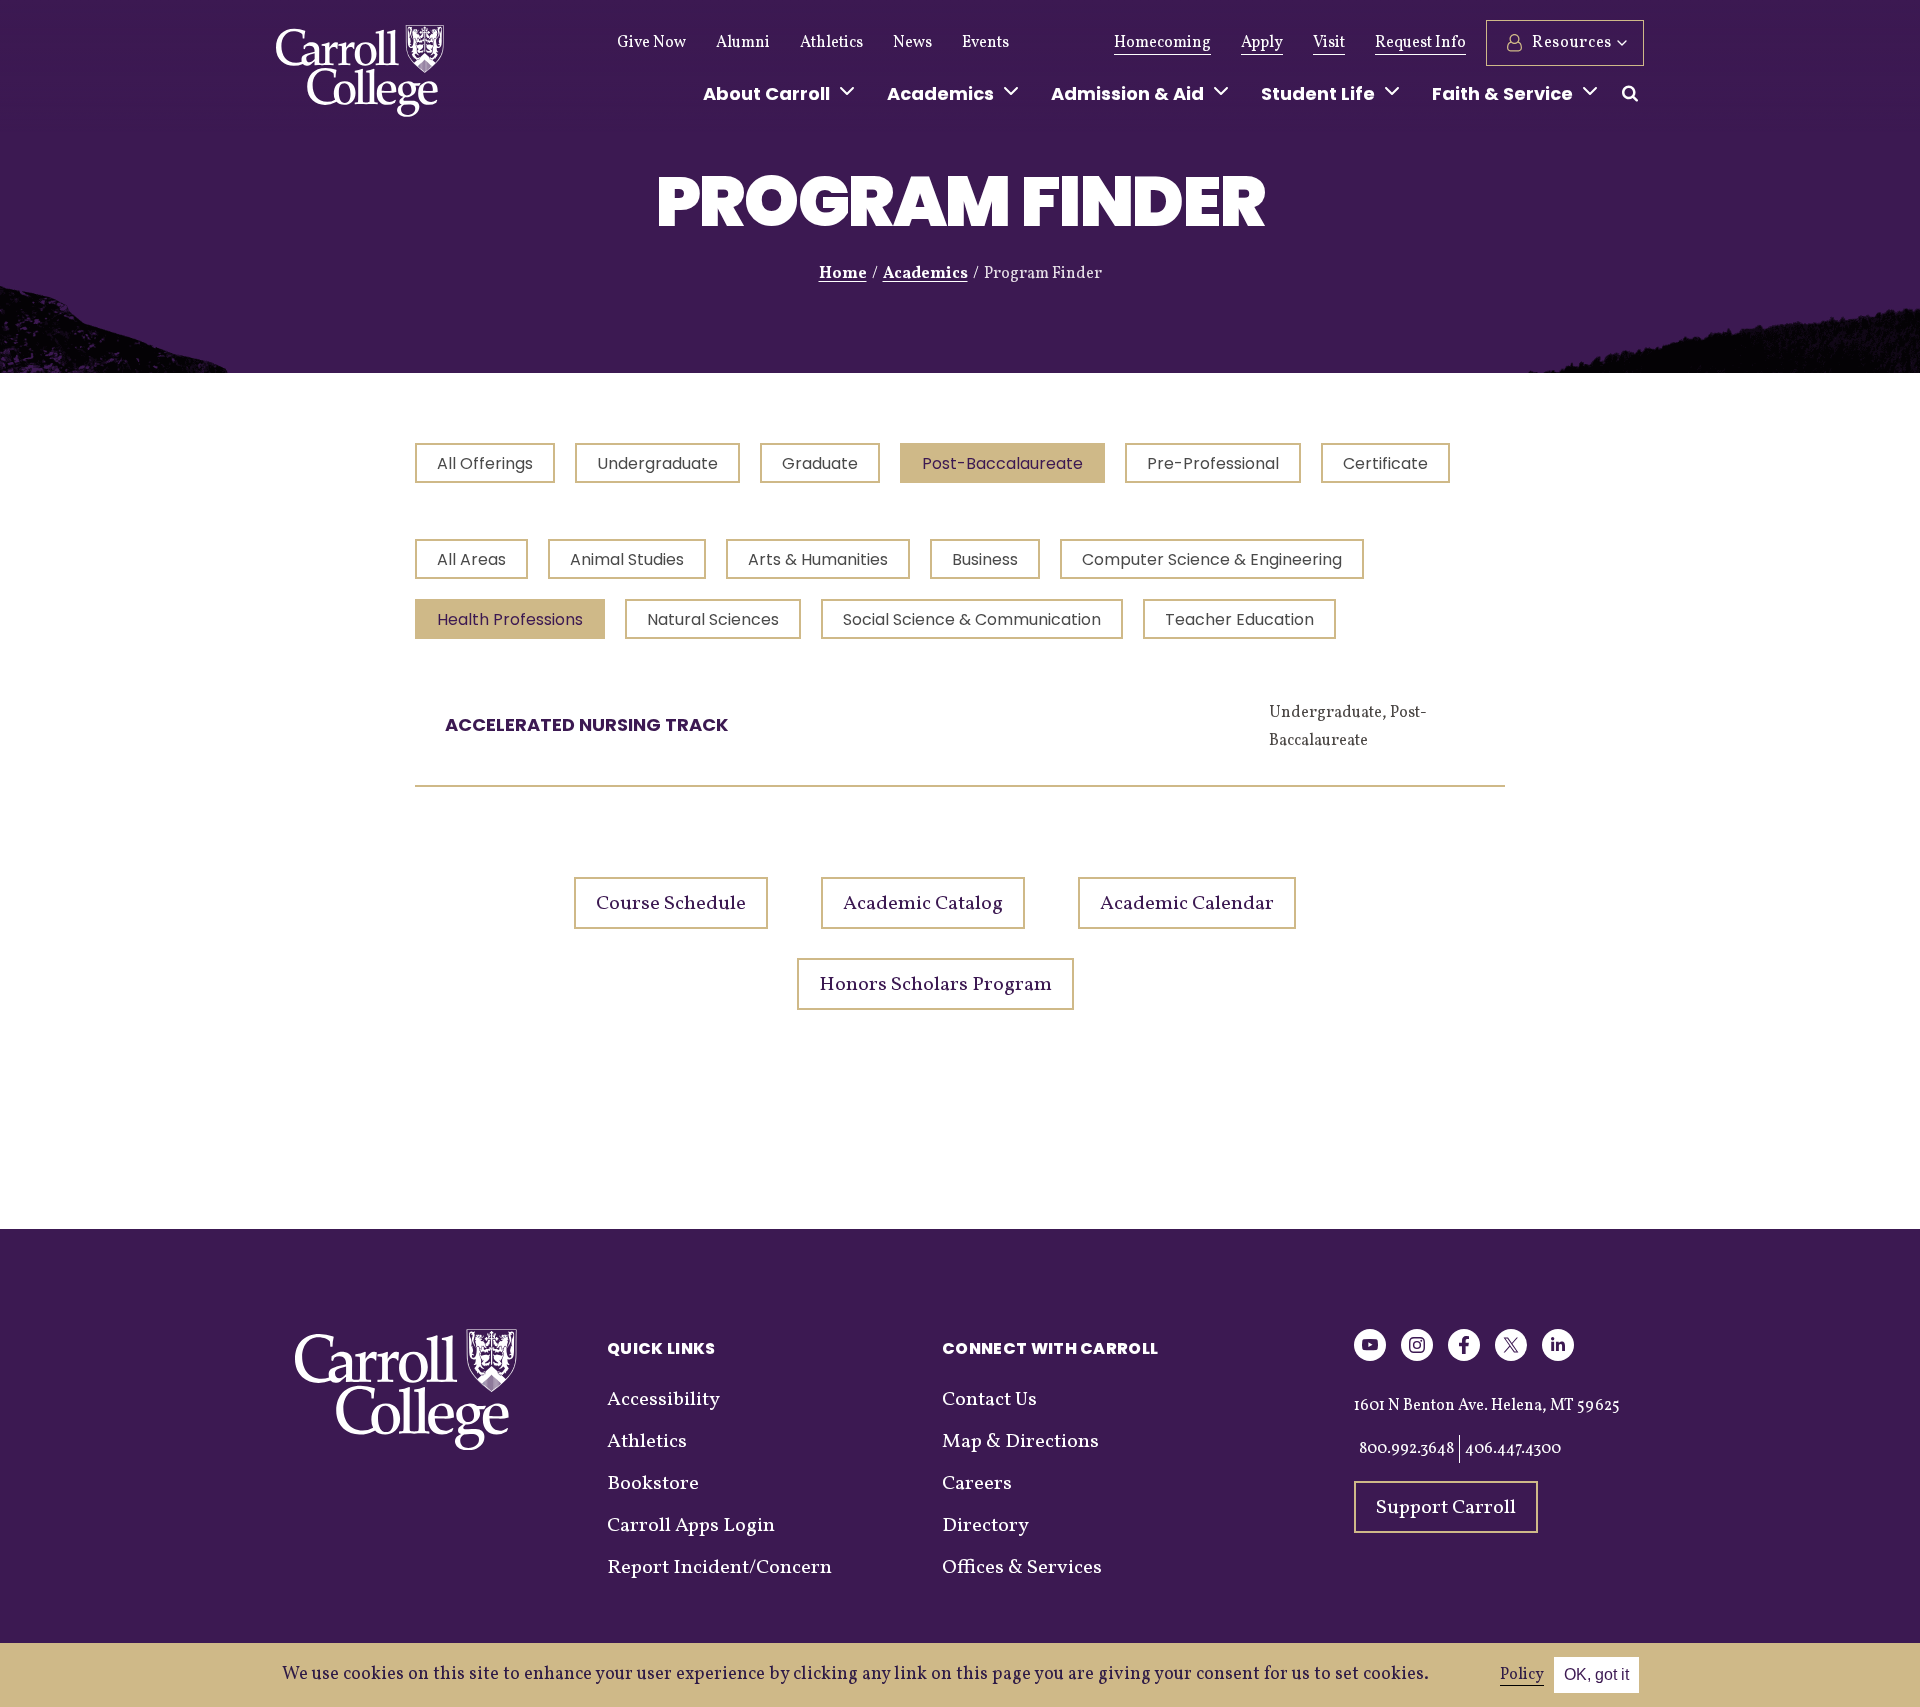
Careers (977, 1484)
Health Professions (510, 619)
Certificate (1385, 463)
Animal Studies (627, 559)
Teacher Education (1239, 619)
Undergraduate (657, 463)
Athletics (831, 43)
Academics (925, 274)
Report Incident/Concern (719, 1568)
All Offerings (485, 463)
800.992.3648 (1406, 1449)
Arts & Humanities (818, 559)
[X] (1511, 1357)
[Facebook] (1464, 1357)
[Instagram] (1417, 1357)
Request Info (1420, 43)
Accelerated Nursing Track (586, 724)
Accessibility (663, 1400)
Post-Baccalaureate (1002, 463)
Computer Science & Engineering (1212, 559)
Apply (1262, 43)
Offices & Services (1022, 1568)
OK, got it (1596, 1674)
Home (843, 274)
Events (985, 43)
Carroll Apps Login (691, 1526)
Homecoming (1162, 43)
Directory (985, 1526)
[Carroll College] (360, 76)
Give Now (651, 43)
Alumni (743, 43)
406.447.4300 (1513, 1449)
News (912, 43)
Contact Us (989, 1400)
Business (985, 559)
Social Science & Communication (972, 619)
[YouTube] (1370, 1357)
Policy (1522, 1675)
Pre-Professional (1213, 463)
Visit (1329, 43)
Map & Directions (1020, 1442)
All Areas (471, 559)
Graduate (820, 463)
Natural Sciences (713, 619)
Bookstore (653, 1484)
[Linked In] (1558, 1357)
